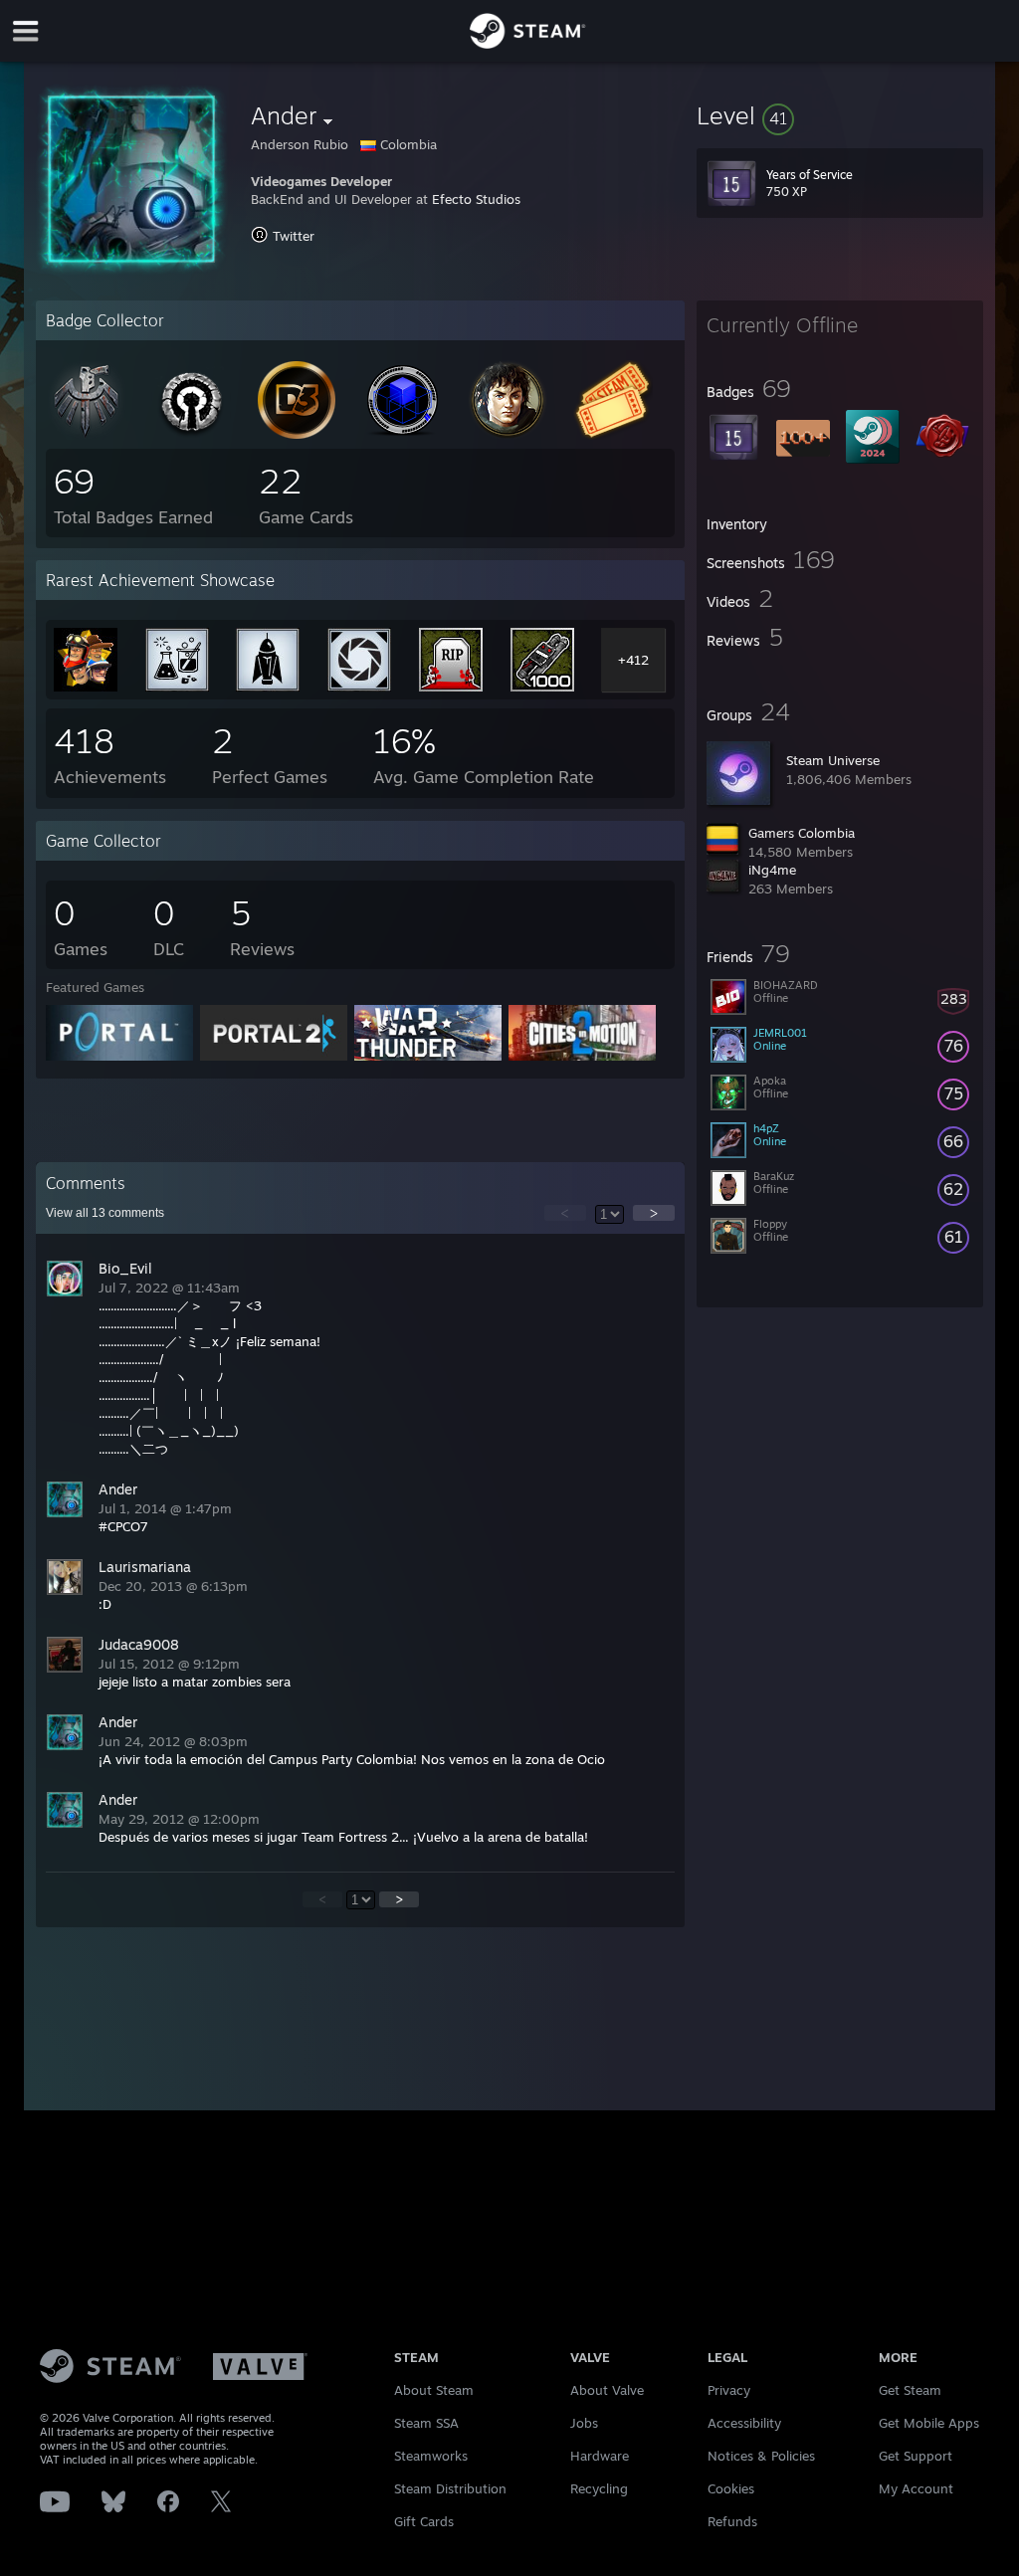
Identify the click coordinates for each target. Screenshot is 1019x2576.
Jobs (584, 2423)
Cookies (731, 2488)
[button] (840, 115)
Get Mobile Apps (929, 2423)
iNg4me (772, 870)
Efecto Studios (476, 199)
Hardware (600, 2456)
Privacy (729, 2390)
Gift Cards (424, 2521)
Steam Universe (833, 760)
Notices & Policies (761, 2456)
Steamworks (431, 2456)
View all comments (105, 1213)
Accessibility (744, 2423)
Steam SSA (426, 2423)
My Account (916, 2488)
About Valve (607, 2390)
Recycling (599, 2488)
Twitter (294, 236)
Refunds (732, 2521)
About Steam (434, 2390)
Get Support (916, 2456)
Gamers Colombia (802, 833)
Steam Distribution (450, 2488)
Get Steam (910, 2390)
